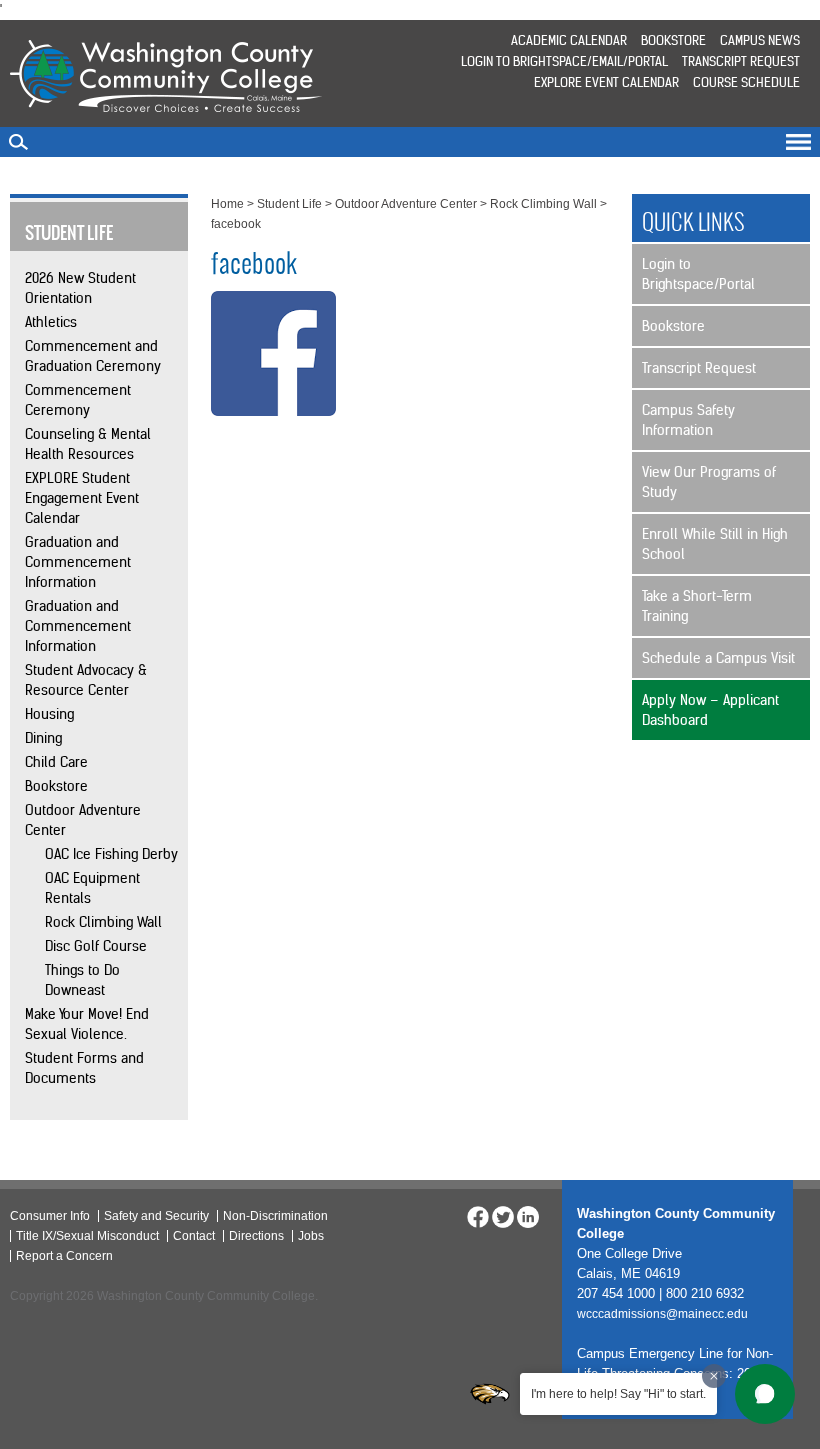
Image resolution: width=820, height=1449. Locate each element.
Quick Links (693, 222)
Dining (43, 738)
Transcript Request (741, 61)
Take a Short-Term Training (697, 606)
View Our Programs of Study (709, 482)
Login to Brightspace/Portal (698, 274)
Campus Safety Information (688, 420)
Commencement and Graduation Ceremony (93, 356)
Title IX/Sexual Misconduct (87, 1236)
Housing (49, 714)
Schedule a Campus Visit (718, 658)
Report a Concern (64, 1256)
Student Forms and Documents (84, 1068)
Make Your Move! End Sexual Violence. (87, 1024)
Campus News (760, 40)
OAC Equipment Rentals (92, 888)
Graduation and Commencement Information (78, 562)
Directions (256, 1236)
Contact (194, 1236)
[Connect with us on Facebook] (478, 1216)
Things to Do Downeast (82, 980)
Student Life (289, 204)
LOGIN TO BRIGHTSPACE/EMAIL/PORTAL (564, 61)
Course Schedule (746, 82)
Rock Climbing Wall (103, 922)
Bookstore (673, 40)
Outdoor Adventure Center (83, 820)
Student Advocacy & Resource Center (86, 680)
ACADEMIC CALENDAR (569, 40)
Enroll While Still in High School (715, 544)
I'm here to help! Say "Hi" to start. (618, 1394)
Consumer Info (50, 1216)
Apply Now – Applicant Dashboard (710, 710)
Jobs (311, 1236)
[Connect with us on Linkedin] (528, 1216)
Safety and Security (156, 1216)
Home (227, 204)
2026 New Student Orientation (80, 288)
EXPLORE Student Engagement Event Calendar (82, 498)
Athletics (51, 322)
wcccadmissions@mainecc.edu (662, 1314)
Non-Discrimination (275, 1216)
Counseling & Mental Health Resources (88, 444)
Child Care (56, 762)
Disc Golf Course (96, 946)
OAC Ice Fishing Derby (111, 854)
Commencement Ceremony (78, 400)
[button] (765, 1394)
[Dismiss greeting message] (714, 1376)
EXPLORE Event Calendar (606, 82)
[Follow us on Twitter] (503, 1216)
